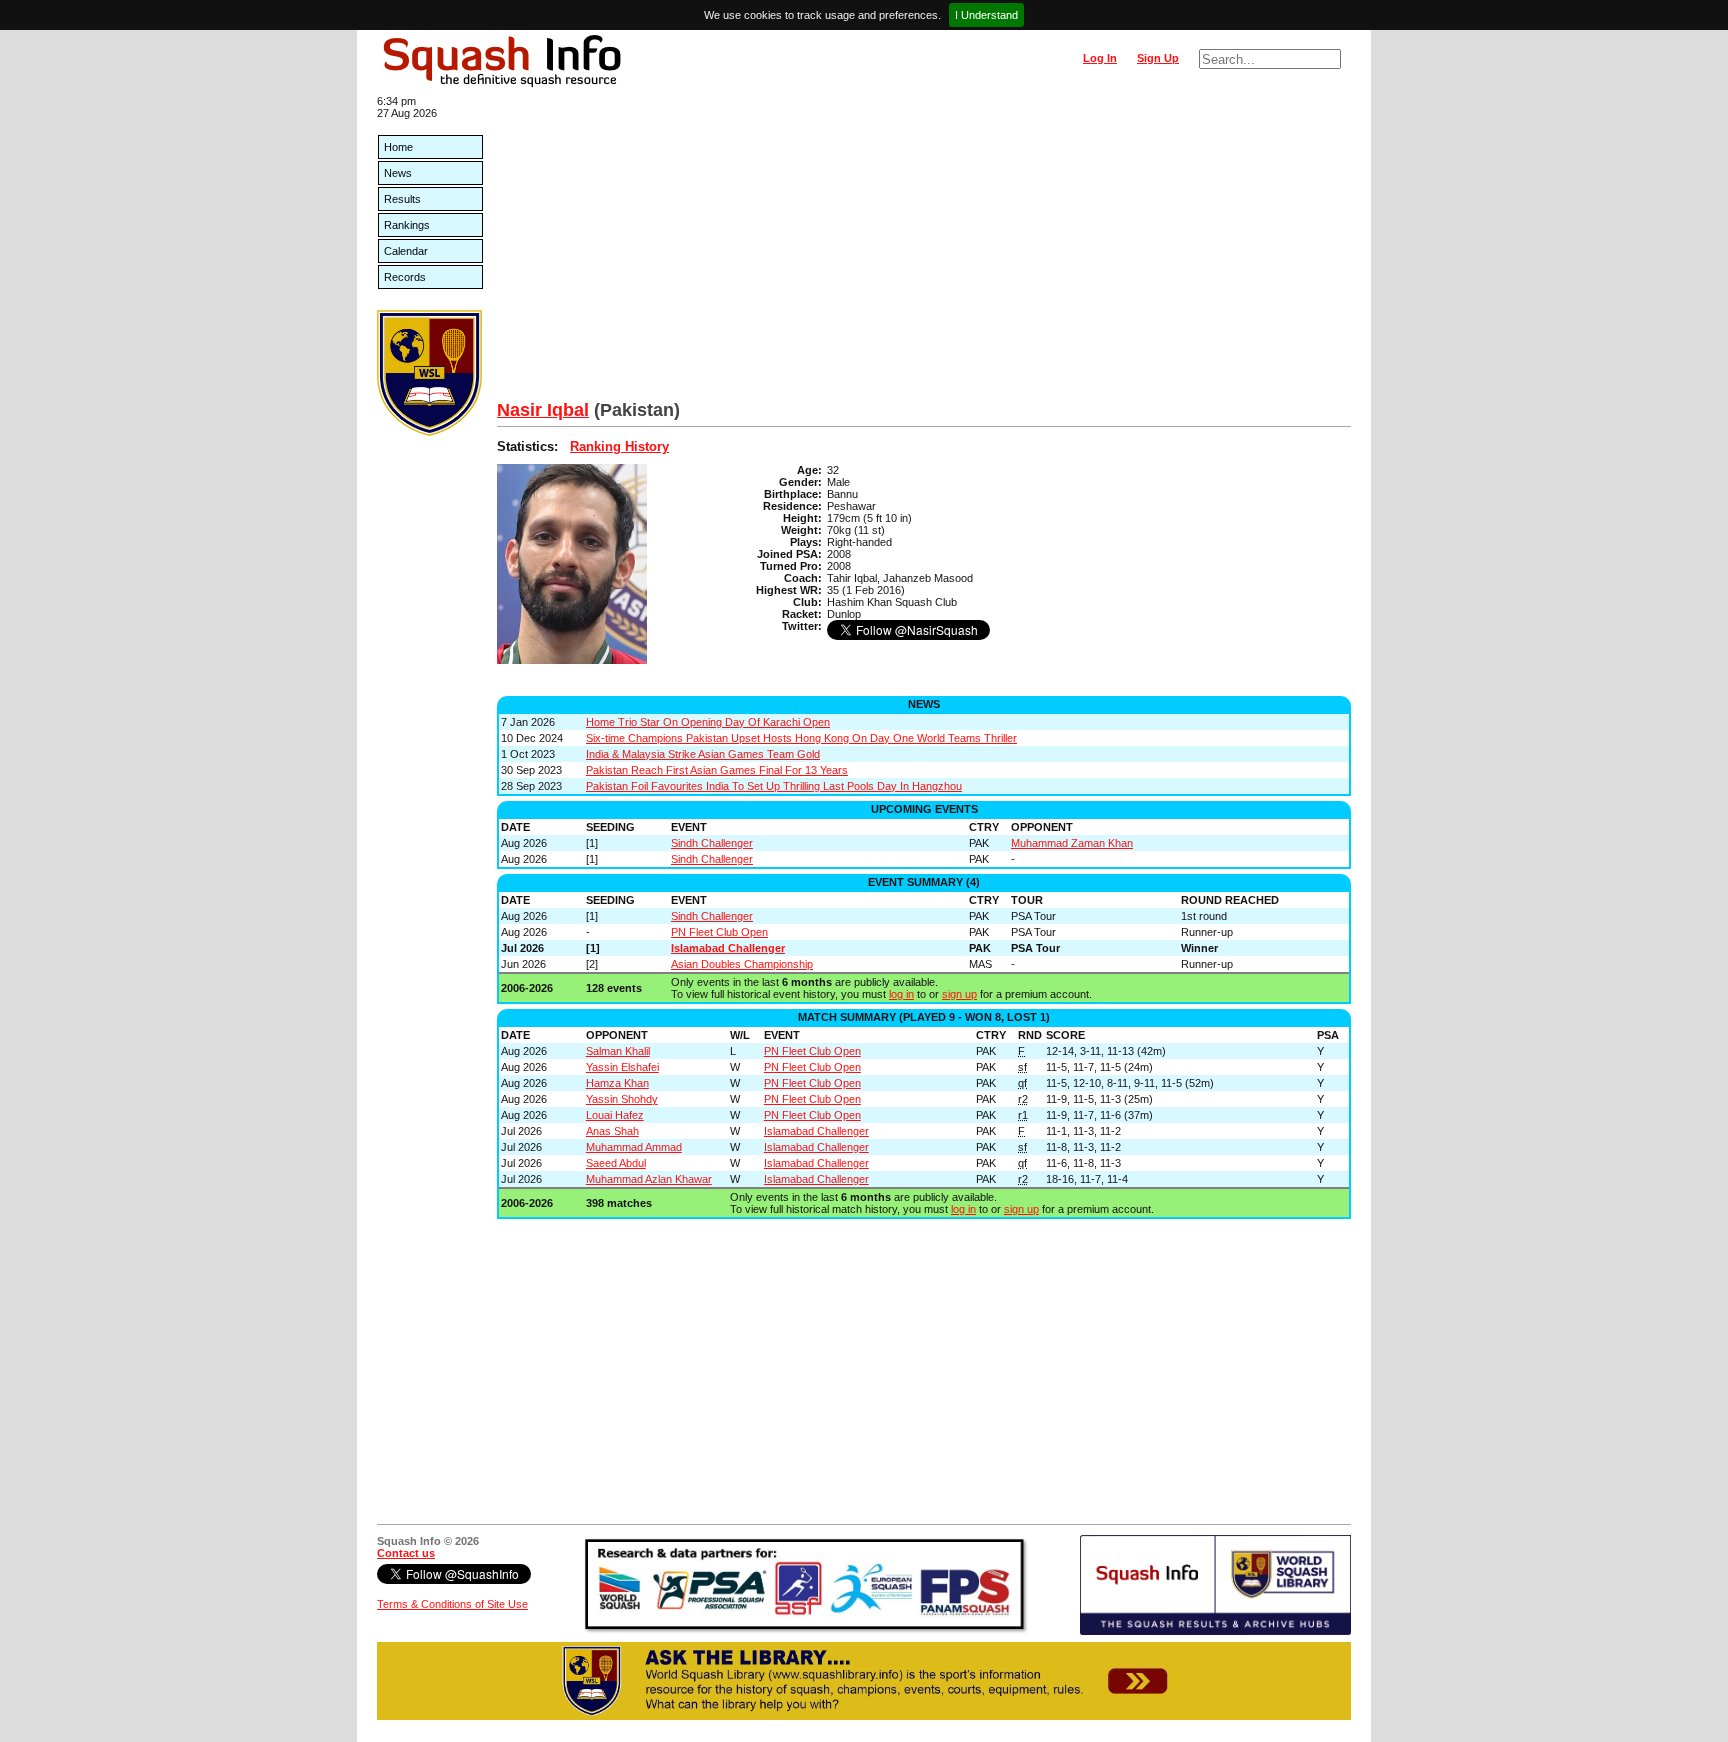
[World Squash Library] (429, 432)
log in (901, 994)
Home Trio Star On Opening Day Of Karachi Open (708, 722)
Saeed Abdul (616, 1163)
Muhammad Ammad (634, 1147)
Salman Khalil (618, 1051)
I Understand (986, 15)
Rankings (407, 225)
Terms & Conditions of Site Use (452, 1604)
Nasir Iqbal (543, 410)
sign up (959, 994)
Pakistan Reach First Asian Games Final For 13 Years (717, 770)
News (398, 173)
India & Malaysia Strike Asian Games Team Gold (703, 754)
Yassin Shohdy (622, 1099)
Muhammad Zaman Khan (1072, 843)
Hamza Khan (617, 1083)
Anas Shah (612, 1131)
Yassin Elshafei (622, 1067)
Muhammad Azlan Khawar (649, 1179)
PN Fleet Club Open (719, 932)
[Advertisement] (924, 250)
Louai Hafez (615, 1115)
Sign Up (1158, 58)
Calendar (406, 251)
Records (405, 277)
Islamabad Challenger (728, 948)
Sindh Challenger (712, 843)
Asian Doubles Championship (742, 964)
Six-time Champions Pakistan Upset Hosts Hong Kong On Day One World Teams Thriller (801, 738)
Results (402, 199)
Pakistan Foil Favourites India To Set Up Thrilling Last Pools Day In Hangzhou (774, 786)
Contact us (406, 1553)
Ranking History (619, 446)
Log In (1100, 58)
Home (398, 147)
